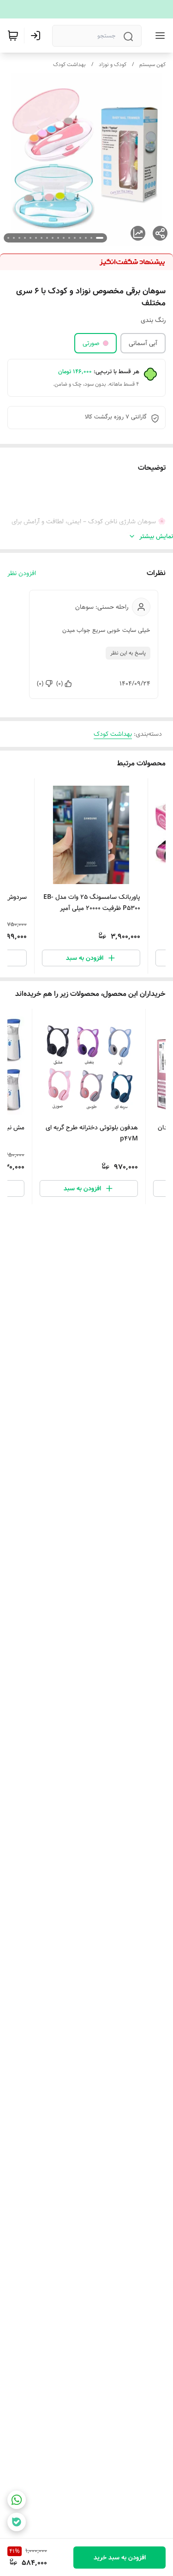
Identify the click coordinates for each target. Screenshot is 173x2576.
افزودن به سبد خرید (120, 2558)
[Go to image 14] (25, 238)
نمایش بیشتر (156, 536)
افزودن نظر (22, 573)
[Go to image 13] (30, 238)
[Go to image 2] (91, 238)
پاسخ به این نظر (128, 653)
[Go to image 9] (53, 238)
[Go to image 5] (75, 238)
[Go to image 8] (58, 238)
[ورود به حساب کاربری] (37, 36)
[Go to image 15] (19, 238)
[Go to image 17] (8, 238)
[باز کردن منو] (158, 36)
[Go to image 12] (36, 238)
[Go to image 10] (47, 238)
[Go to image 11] (42, 238)
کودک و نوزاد (113, 64)
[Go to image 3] (86, 238)
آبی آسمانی (143, 343)
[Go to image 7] (64, 238)
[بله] (17, 2522)
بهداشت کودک (69, 64)
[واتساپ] (17, 2500)
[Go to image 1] (100, 238)
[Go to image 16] (14, 238)
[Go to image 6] (69, 238)
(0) (60, 684)
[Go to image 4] (80, 238)
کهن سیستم (152, 64)
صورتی (91, 343)
